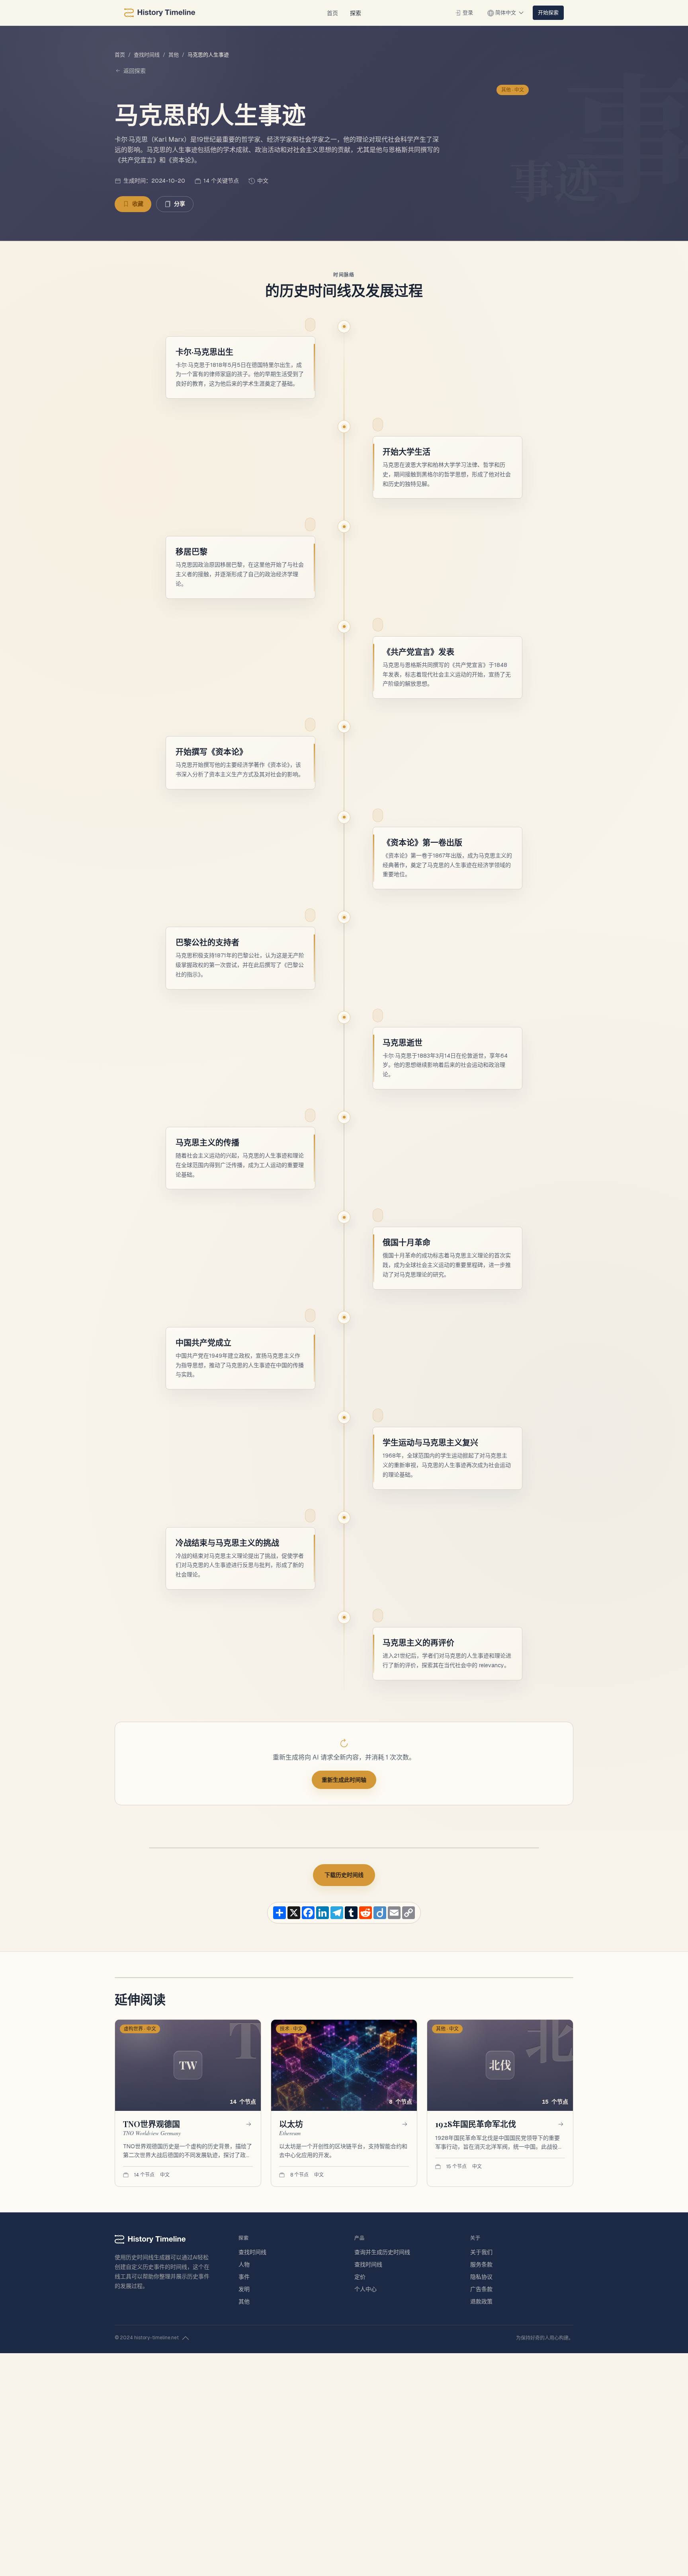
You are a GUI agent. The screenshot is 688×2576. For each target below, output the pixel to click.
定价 (360, 2277)
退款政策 (481, 2301)
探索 (356, 13)
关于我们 (481, 2252)
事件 (244, 2277)
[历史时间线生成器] (160, 13)
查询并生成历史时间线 (382, 2252)
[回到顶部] (186, 2338)
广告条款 (481, 2289)
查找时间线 (147, 55)
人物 (244, 2264)
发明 (244, 2289)
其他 (174, 55)
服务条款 (481, 2264)
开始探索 (548, 12)
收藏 (138, 204)
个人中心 (365, 2289)
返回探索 (135, 71)
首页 (332, 13)
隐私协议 (481, 2277)
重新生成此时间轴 (344, 1780)
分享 (180, 204)
